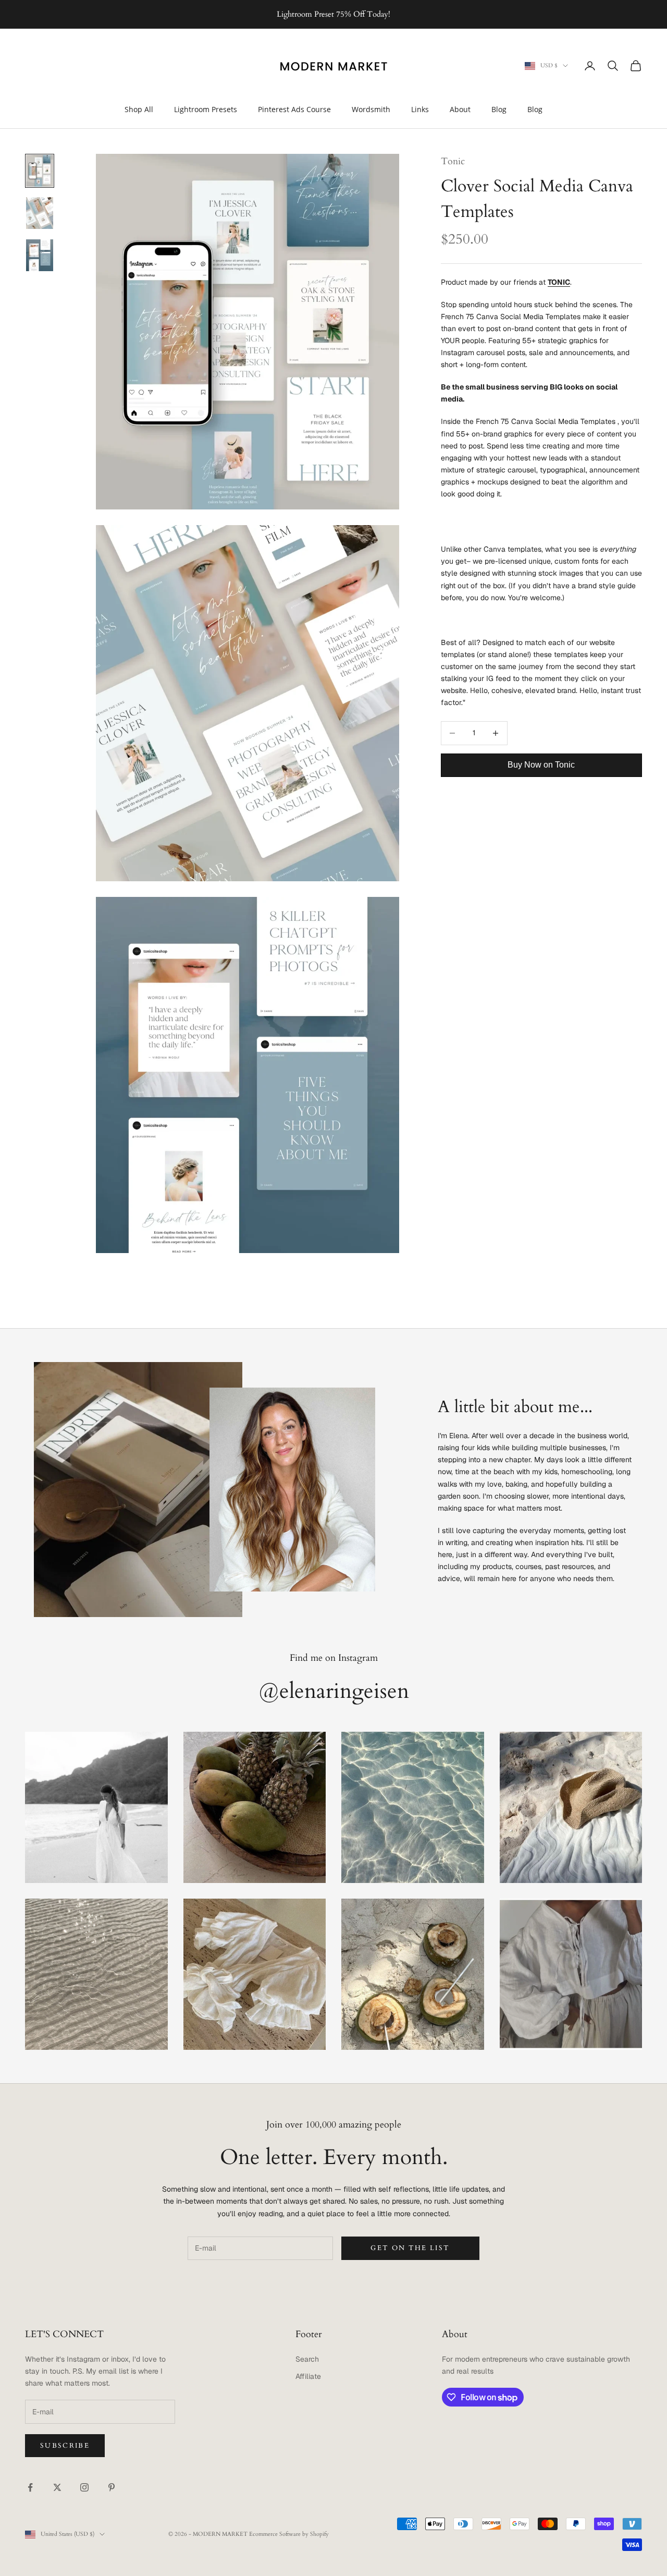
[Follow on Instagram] (84, 2487)
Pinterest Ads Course (294, 109)
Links (420, 109)
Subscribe (65, 2446)
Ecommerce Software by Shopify (289, 2534)
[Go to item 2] (40, 213)
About (460, 109)
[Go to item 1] (40, 171)
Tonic (453, 161)
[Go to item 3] (40, 255)
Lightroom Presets (206, 109)
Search (307, 2359)
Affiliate (308, 2376)
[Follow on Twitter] (57, 2487)
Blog (499, 109)
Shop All (139, 109)
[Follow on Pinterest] (112, 2487)
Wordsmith (371, 109)
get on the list (410, 2248)
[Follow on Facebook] (30, 2487)
